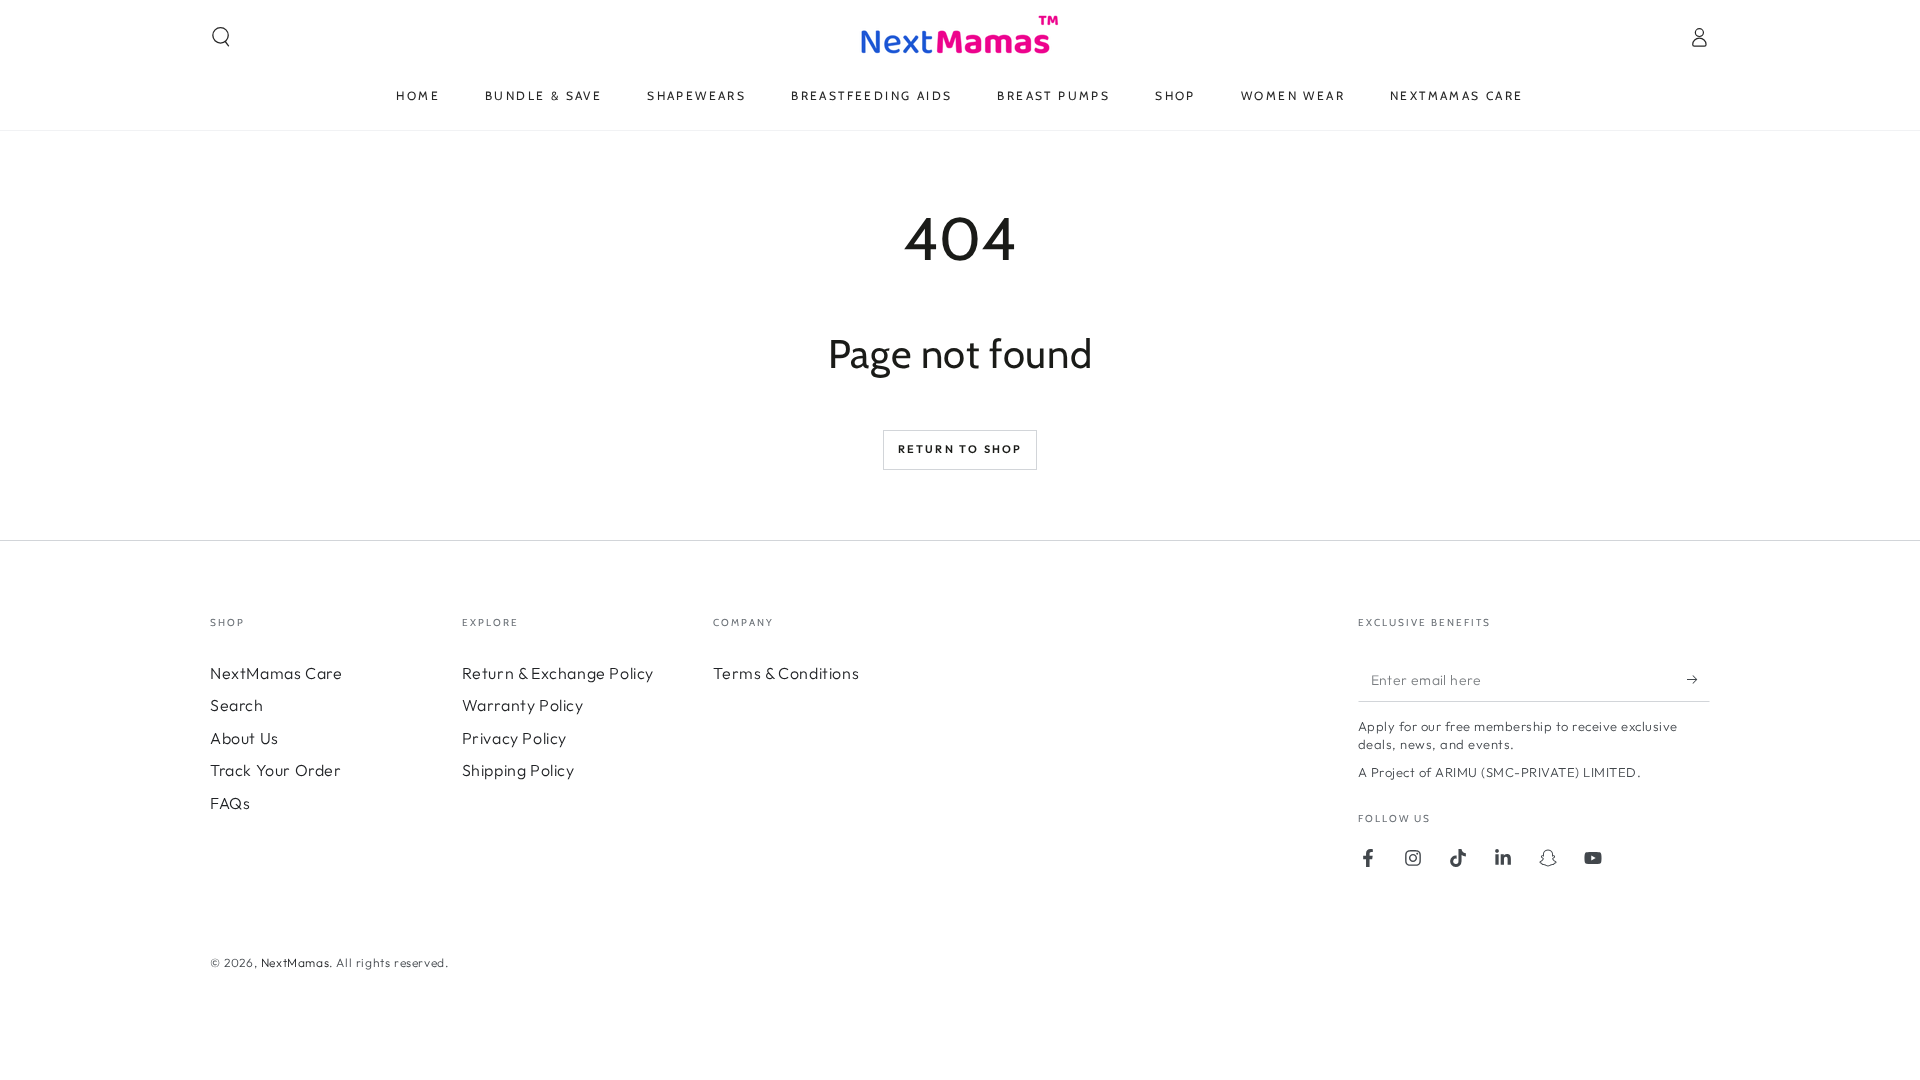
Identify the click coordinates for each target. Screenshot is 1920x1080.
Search (237, 705)
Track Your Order (276, 770)
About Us (244, 738)
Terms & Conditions (786, 673)
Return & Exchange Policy (558, 673)
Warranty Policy (523, 705)
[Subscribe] (1698, 679)
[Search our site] (221, 37)
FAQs (230, 803)
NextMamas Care (276, 673)
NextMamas (295, 962)
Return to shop (960, 449)
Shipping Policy (518, 770)
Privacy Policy (514, 738)
